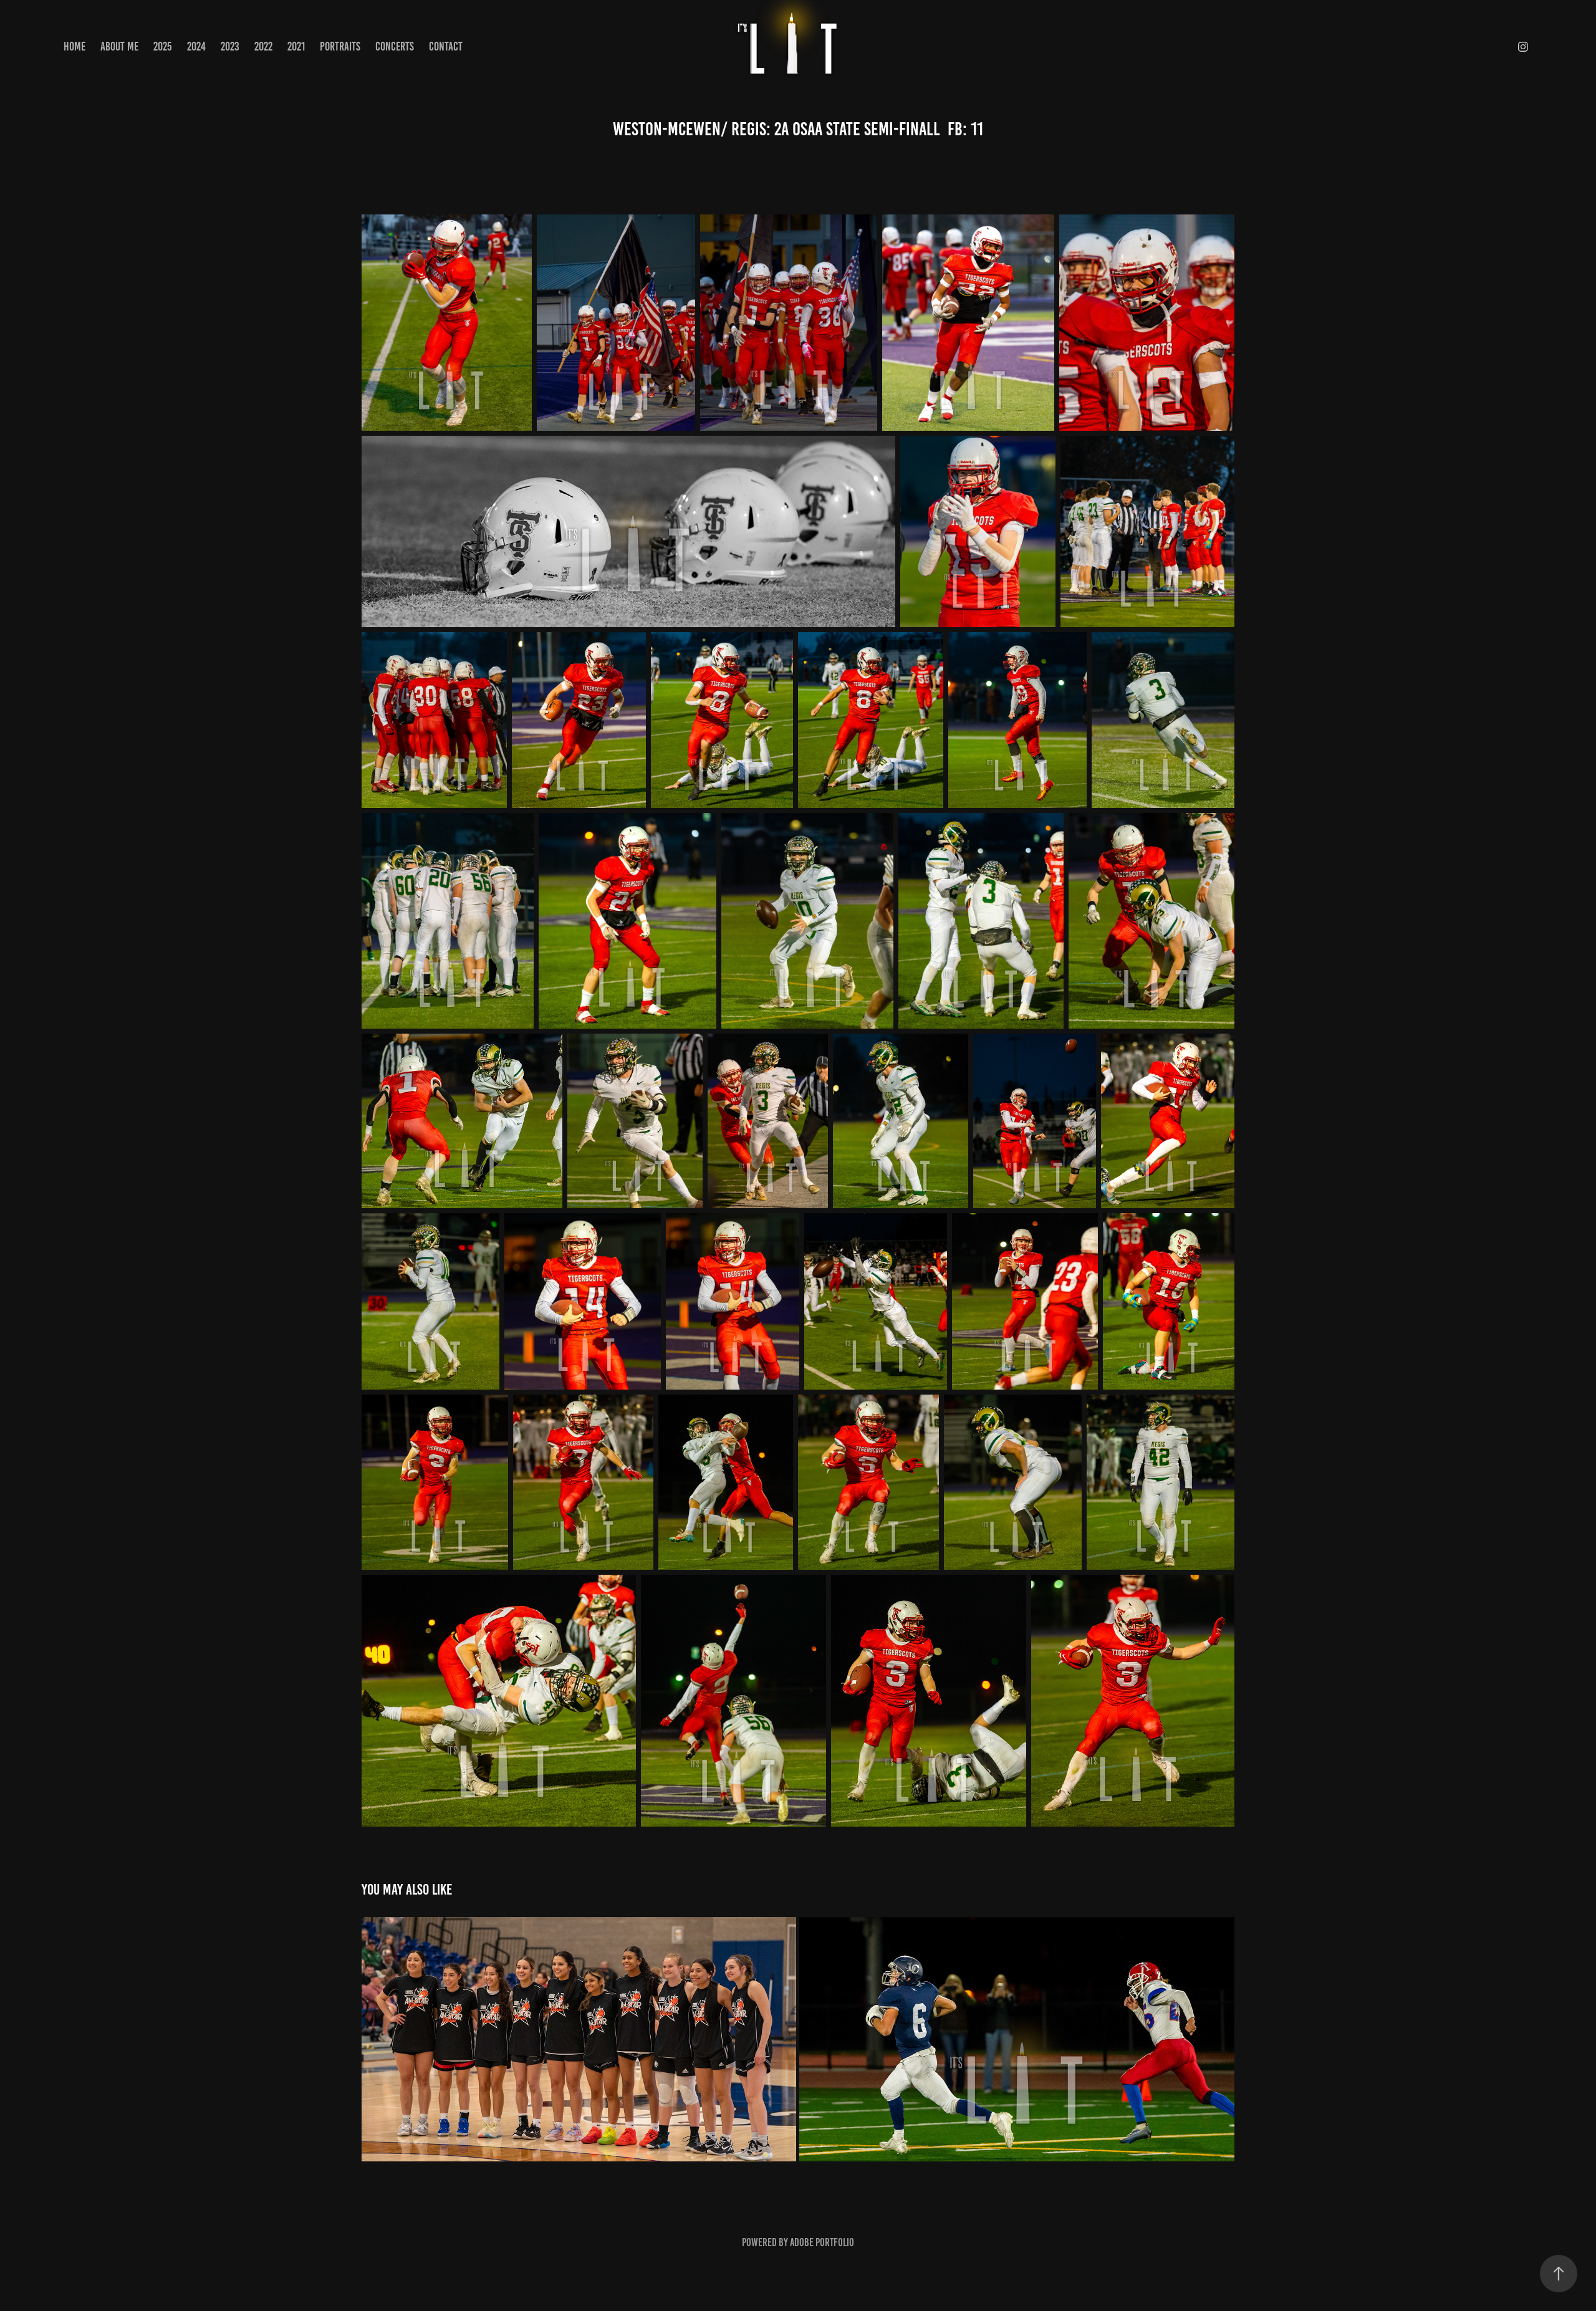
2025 (163, 46)
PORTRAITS (340, 46)
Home (75, 46)
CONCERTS (395, 46)
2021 (296, 46)
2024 (196, 46)
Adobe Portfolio (822, 2242)
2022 (263, 46)
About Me (119, 46)
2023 (230, 46)
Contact (446, 46)
